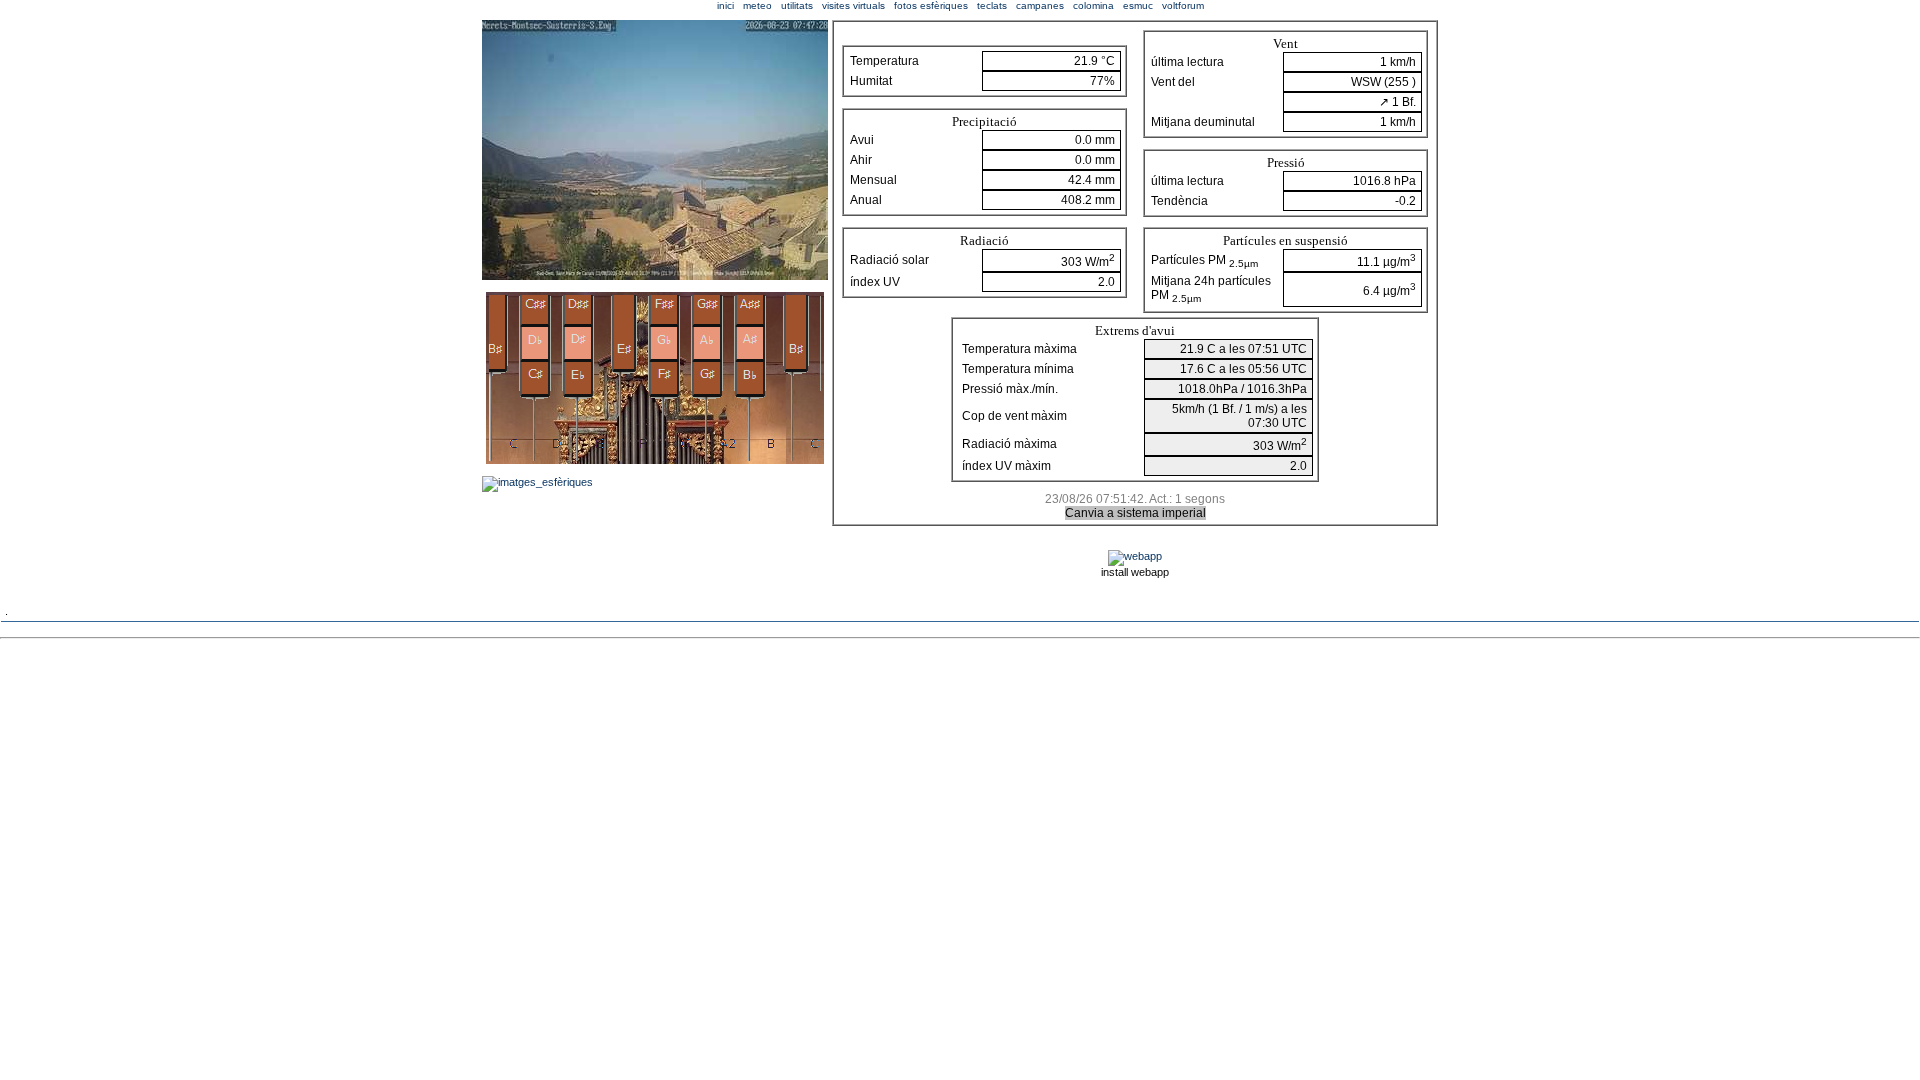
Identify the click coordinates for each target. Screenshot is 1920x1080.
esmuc (1138, 5)
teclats (992, 5)
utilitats (797, 5)
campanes (1040, 5)
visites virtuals (853, 5)
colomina (1093, 5)
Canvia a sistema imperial (1135, 513)
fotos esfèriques (931, 5)
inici (725, 5)
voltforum (1183, 5)
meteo (757, 5)
